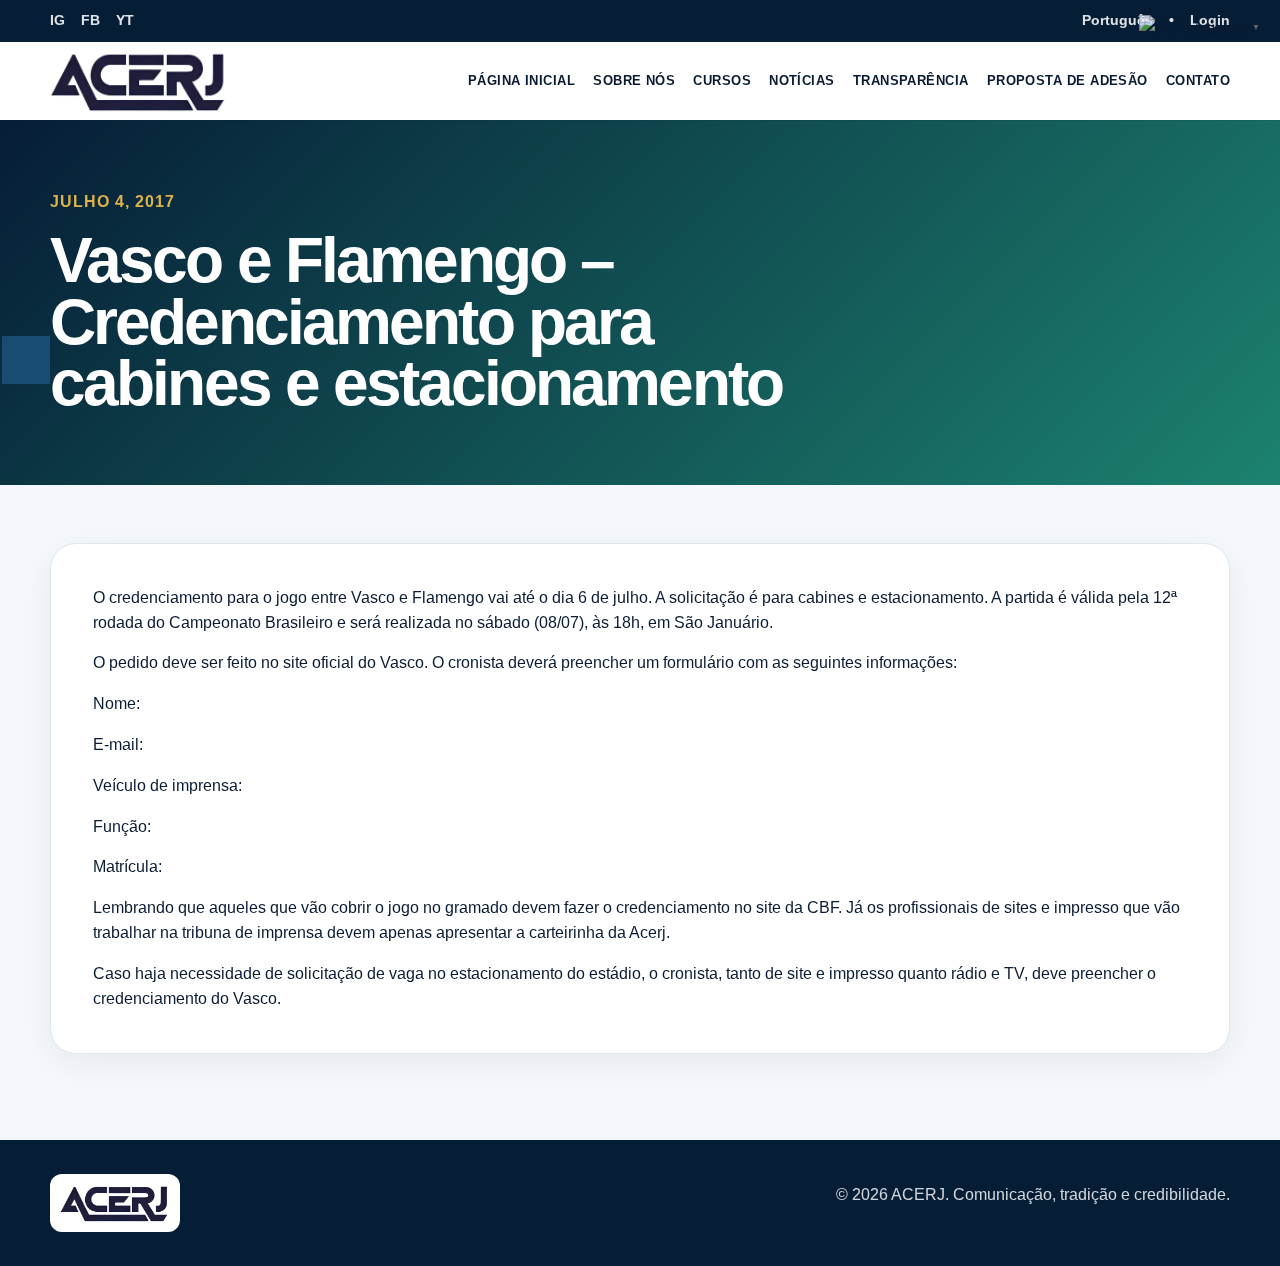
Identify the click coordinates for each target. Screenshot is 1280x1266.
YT (125, 20)
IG (57, 20)
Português (1117, 20)
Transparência (911, 80)
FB (90, 20)
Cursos (722, 80)
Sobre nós (634, 80)
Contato (1198, 80)
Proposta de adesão (1067, 80)
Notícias (802, 80)
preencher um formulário (647, 662)
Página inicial (521, 80)
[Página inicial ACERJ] (139, 81)
